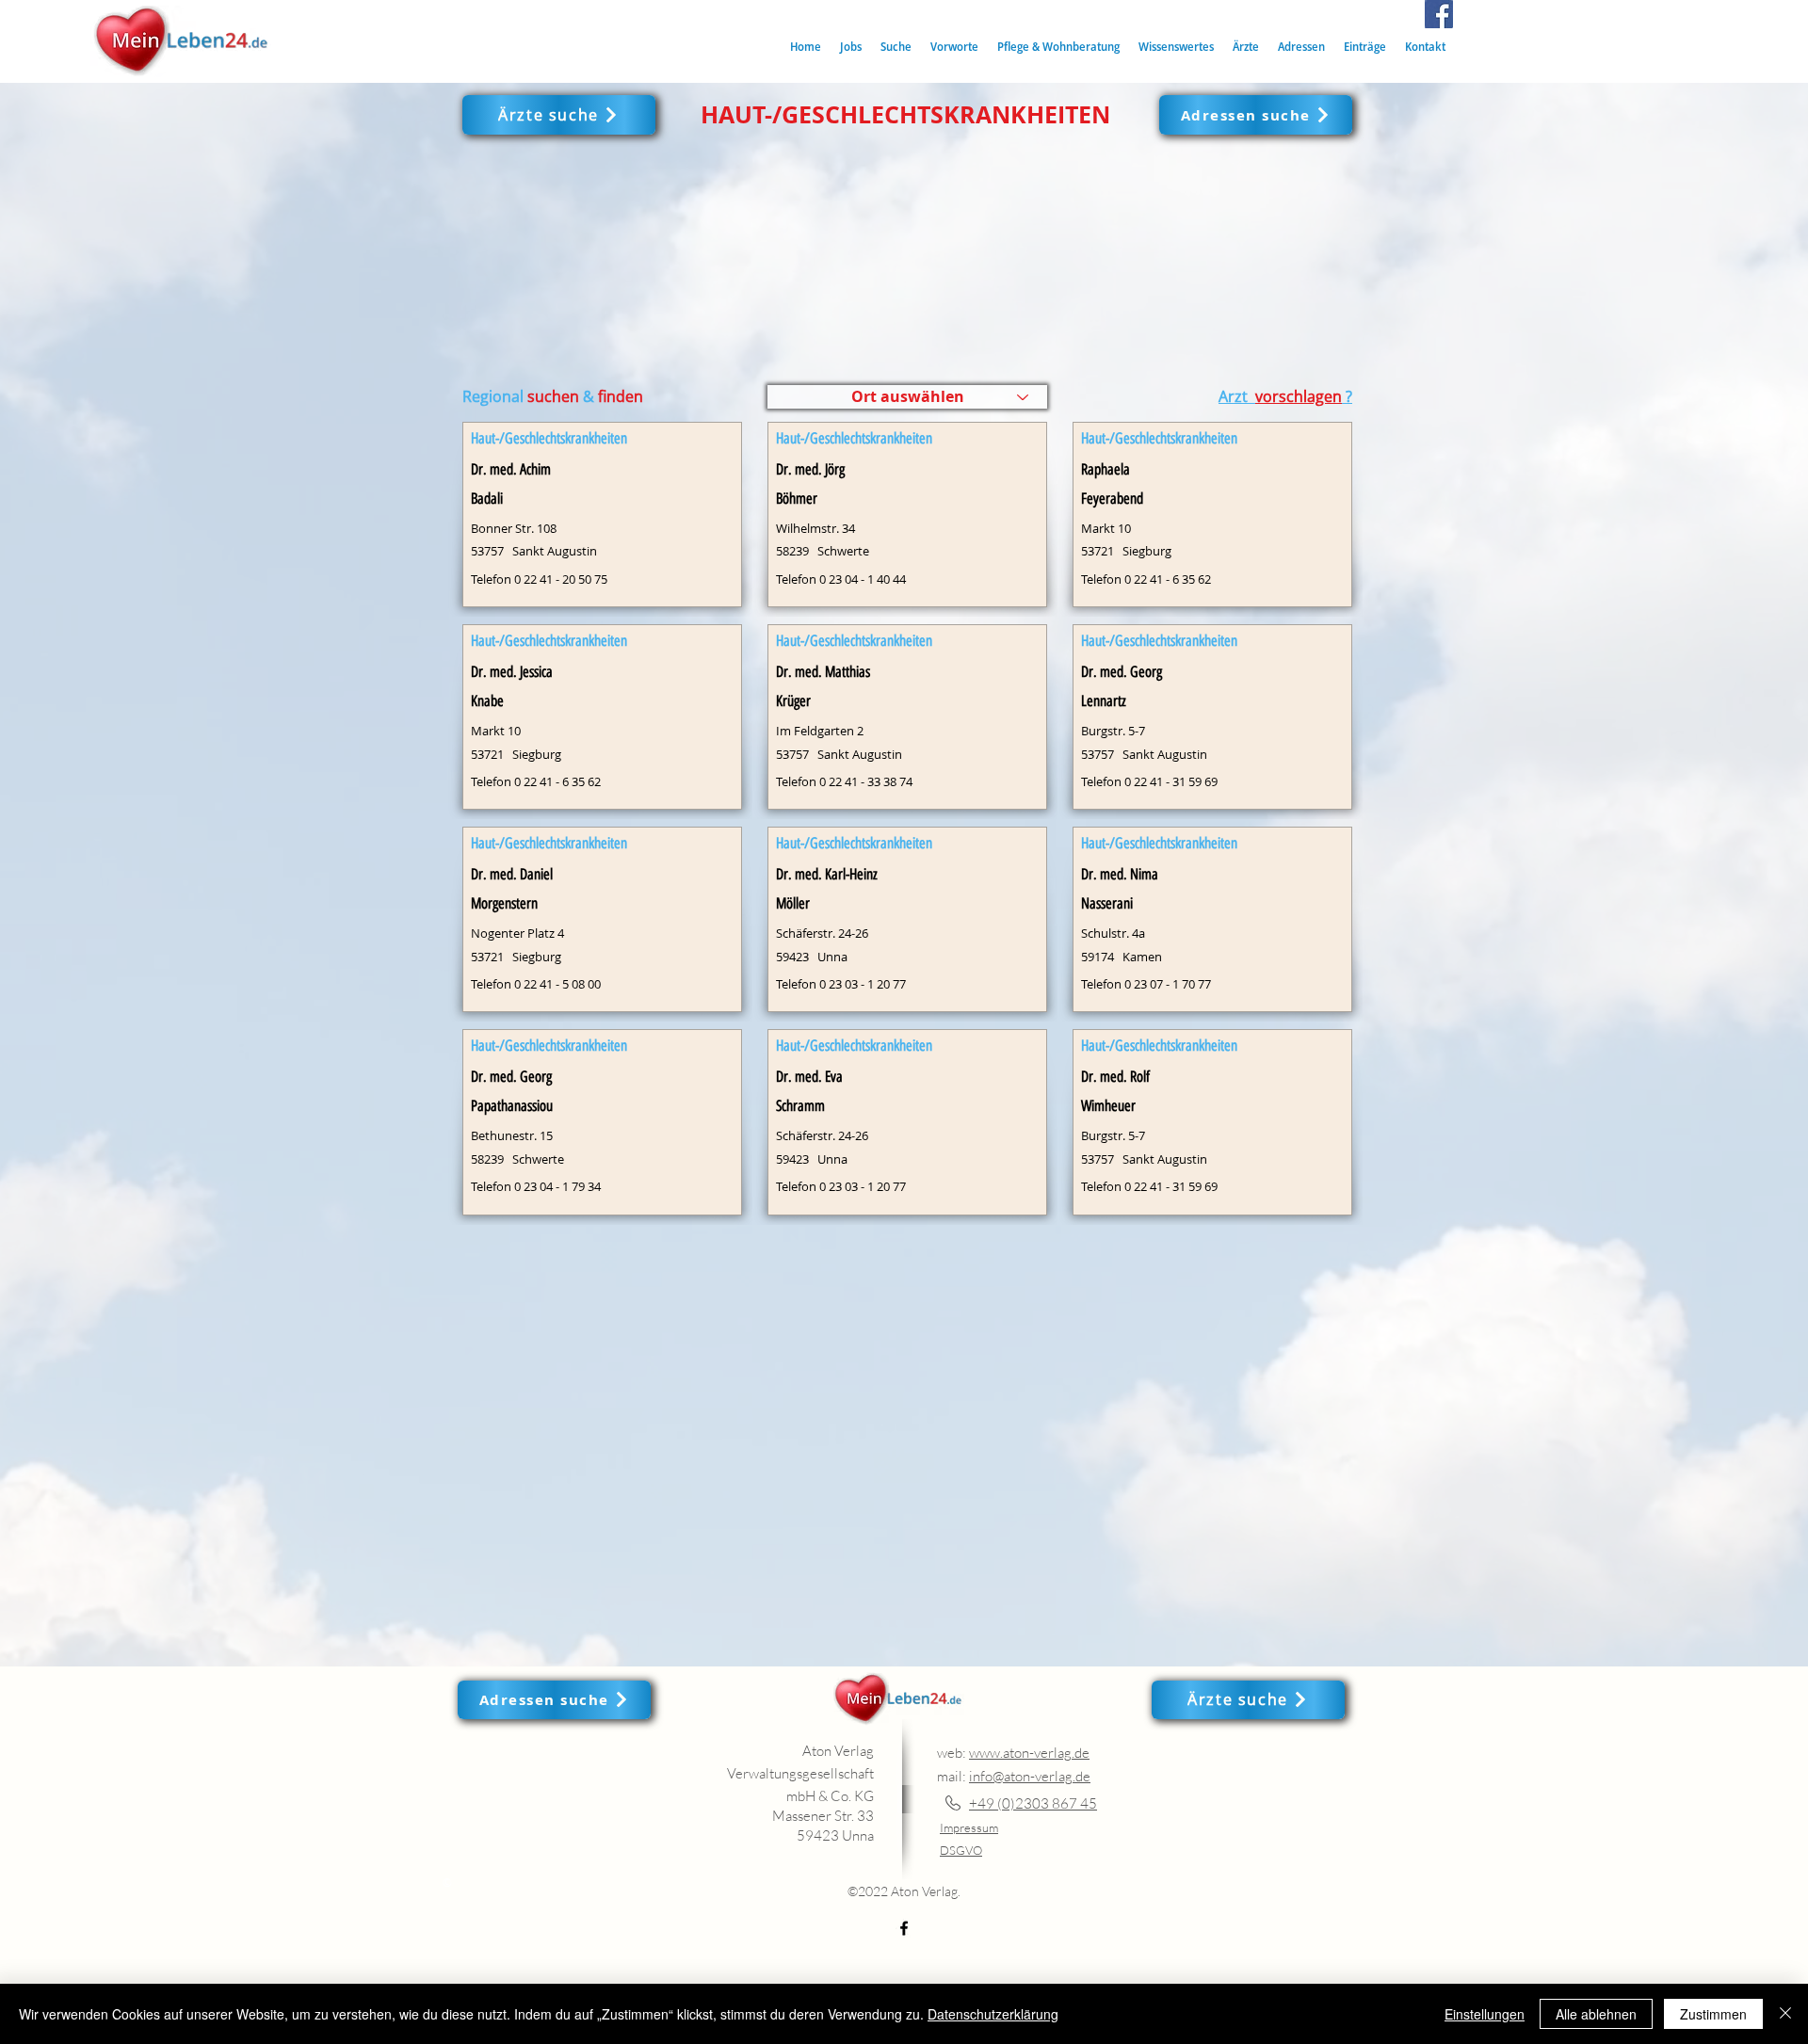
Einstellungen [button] (1485, 2014)
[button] (896, 47)
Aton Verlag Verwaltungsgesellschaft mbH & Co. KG (800, 1773)
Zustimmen (1713, 2014)
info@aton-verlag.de (1030, 1776)
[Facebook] (1439, 14)
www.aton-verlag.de (1029, 1753)
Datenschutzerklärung (993, 2014)
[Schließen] (1785, 2014)
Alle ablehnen (1596, 2014)
